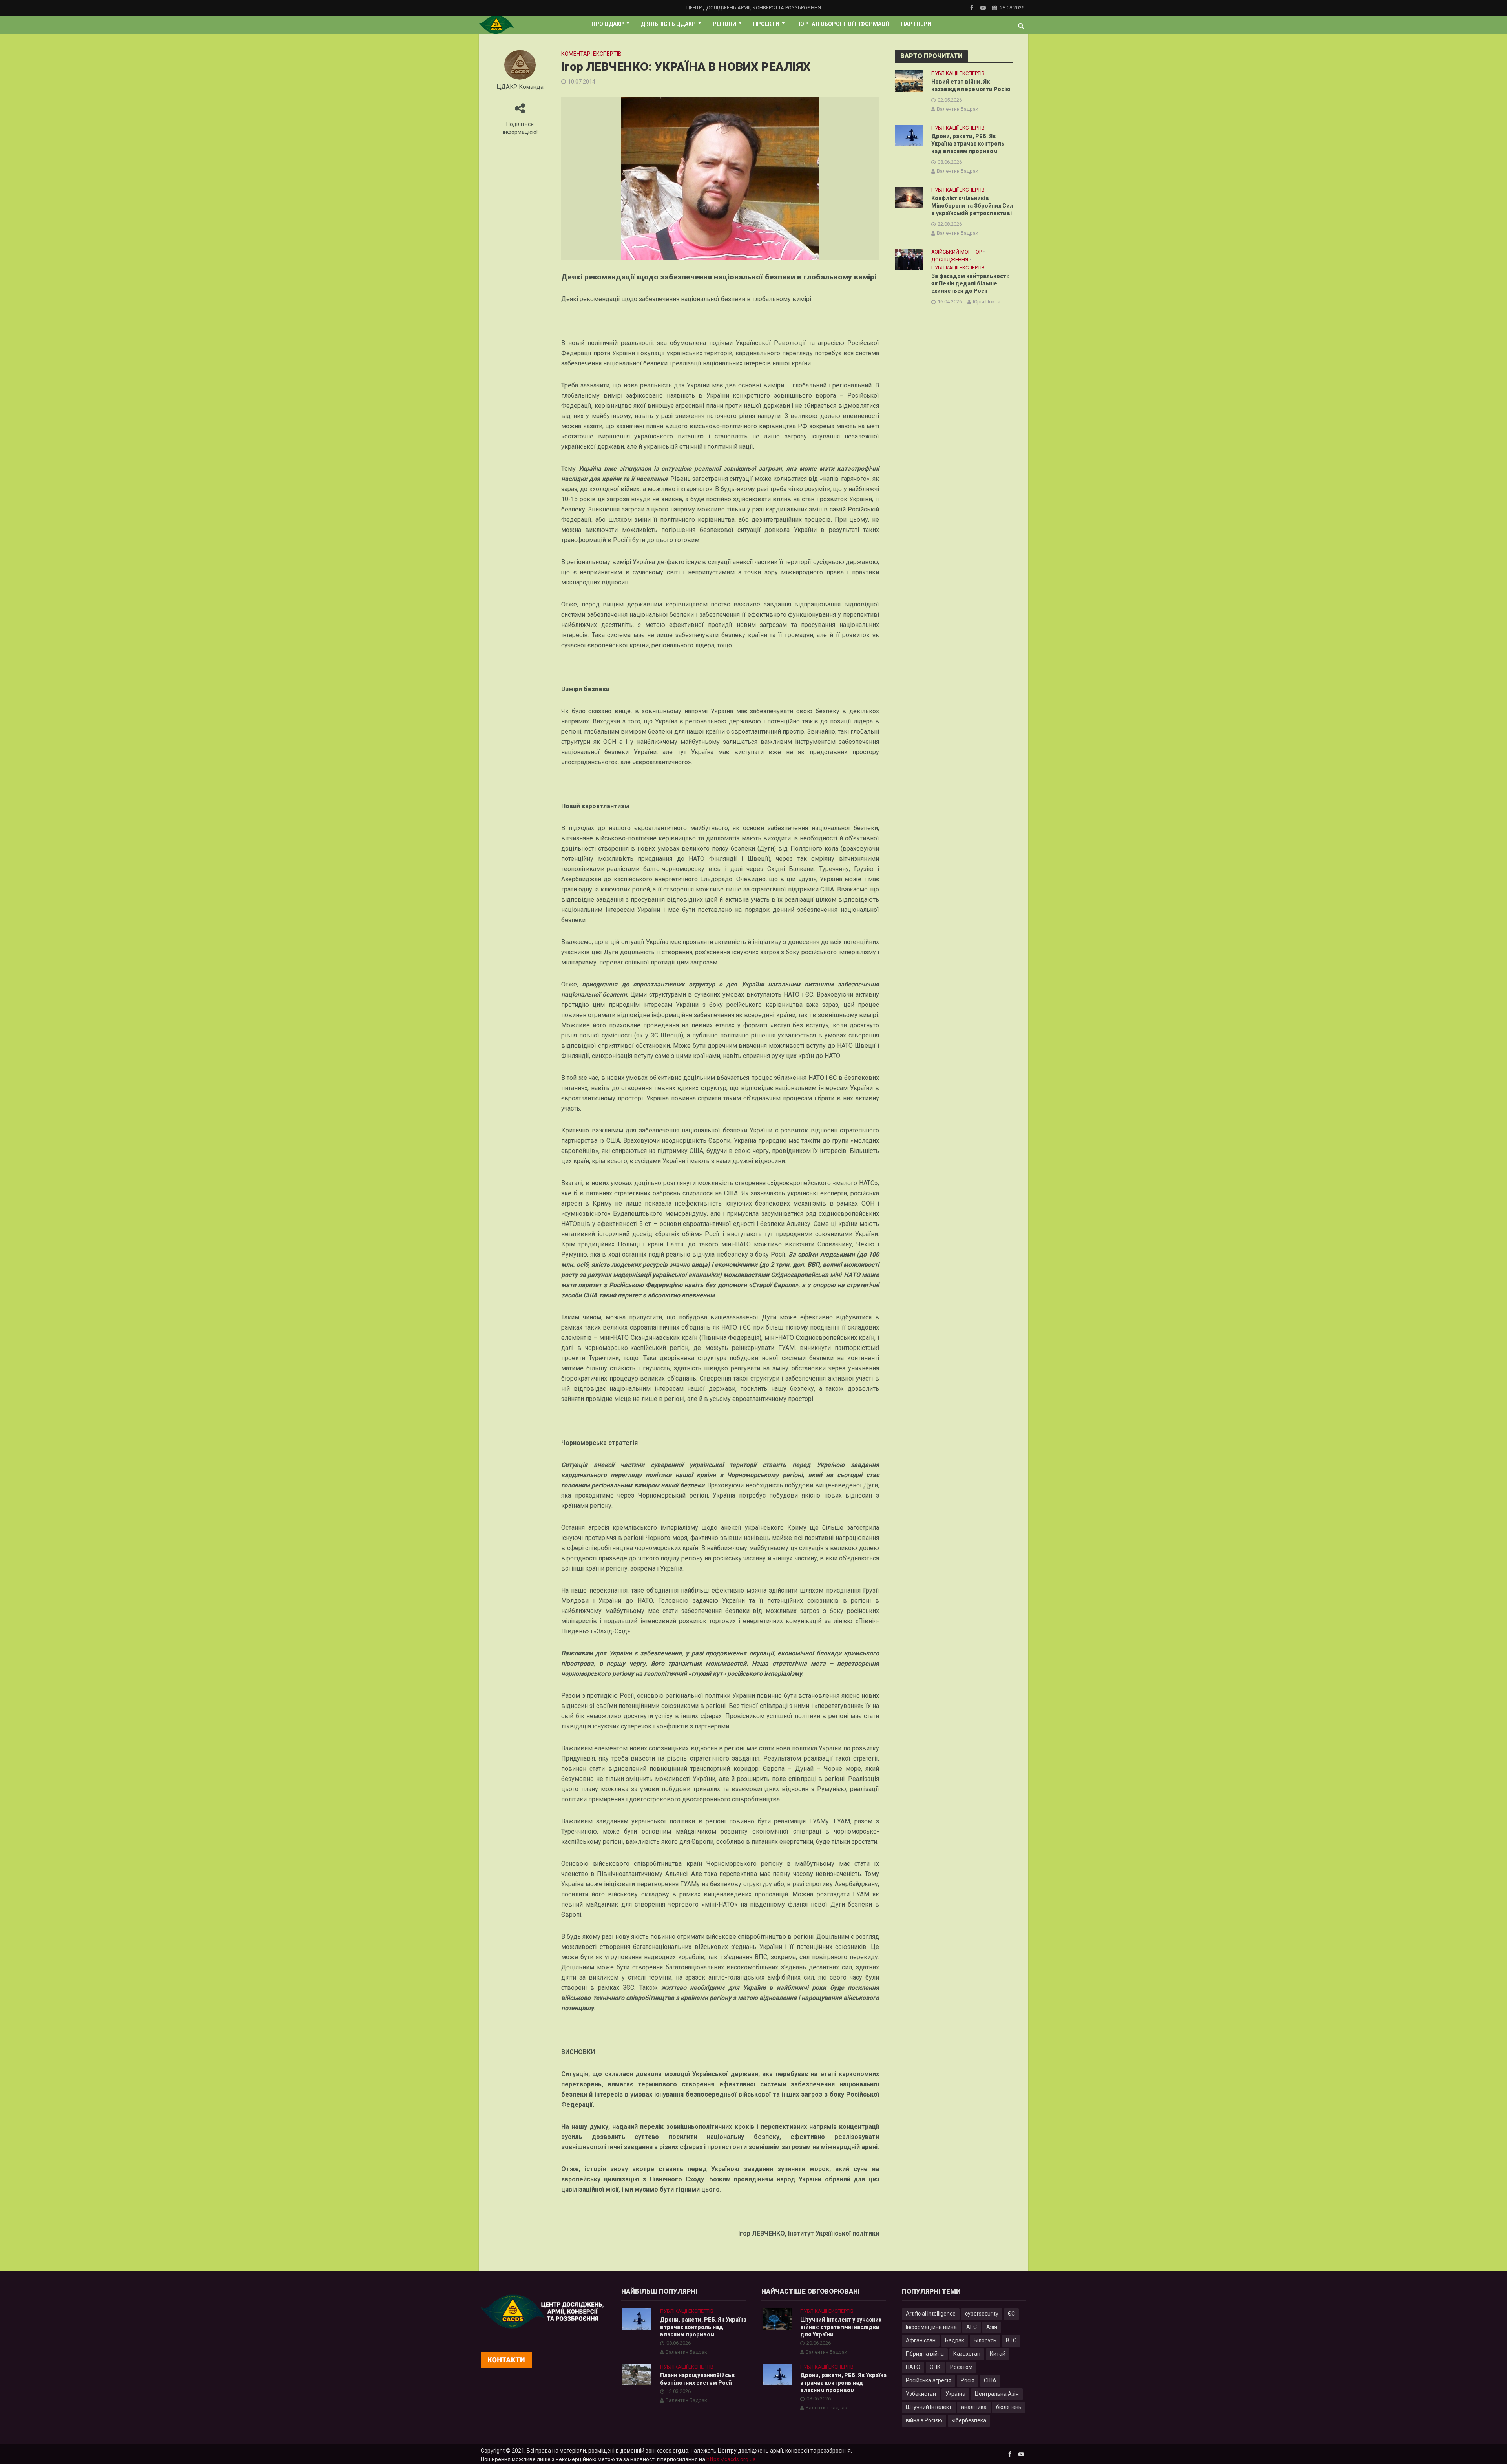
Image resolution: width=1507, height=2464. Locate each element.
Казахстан (967, 2354)
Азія (992, 2327)
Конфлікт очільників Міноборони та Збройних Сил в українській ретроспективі (972, 206)
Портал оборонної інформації (843, 24)
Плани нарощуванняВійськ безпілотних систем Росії (697, 2379)
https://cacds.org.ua (731, 2459)
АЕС (972, 2327)
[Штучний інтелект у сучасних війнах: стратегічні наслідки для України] (777, 2318)
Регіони (724, 24)
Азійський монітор (957, 252)
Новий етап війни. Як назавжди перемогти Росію (971, 85)
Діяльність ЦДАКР (668, 24)
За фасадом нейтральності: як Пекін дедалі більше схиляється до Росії (970, 283)
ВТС (1011, 2340)
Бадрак (955, 2340)
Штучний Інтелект (929, 2407)
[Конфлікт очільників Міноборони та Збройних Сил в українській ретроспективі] (909, 197)
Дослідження (950, 260)
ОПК (935, 2367)
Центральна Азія (997, 2394)
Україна (955, 2394)
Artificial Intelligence (931, 2314)
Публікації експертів (958, 73)
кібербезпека (969, 2420)
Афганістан (921, 2340)
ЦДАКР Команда (520, 87)
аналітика (974, 2407)
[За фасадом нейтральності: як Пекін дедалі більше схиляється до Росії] (909, 259)
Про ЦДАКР (608, 24)
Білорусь (985, 2340)
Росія (968, 2380)
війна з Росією (924, 2420)
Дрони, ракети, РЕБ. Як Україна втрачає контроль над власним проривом (968, 144)
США (990, 2380)
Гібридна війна (925, 2354)
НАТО (913, 2367)
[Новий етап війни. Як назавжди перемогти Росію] (909, 80)
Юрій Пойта (987, 302)
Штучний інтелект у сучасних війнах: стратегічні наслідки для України (841, 2327)
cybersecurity (982, 2314)
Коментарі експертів (591, 54)
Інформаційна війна (931, 2327)
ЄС (1011, 2314)
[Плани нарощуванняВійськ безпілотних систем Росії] (637, 2374)
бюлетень (1009, 2407)
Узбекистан (921, 2394)
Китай (998, 2354)
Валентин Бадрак (958, 109)
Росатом (961, 2367)
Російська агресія (929, 2380)
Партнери (916, 24)
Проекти (766, 24)
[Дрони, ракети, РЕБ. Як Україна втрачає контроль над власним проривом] (909, 135)
